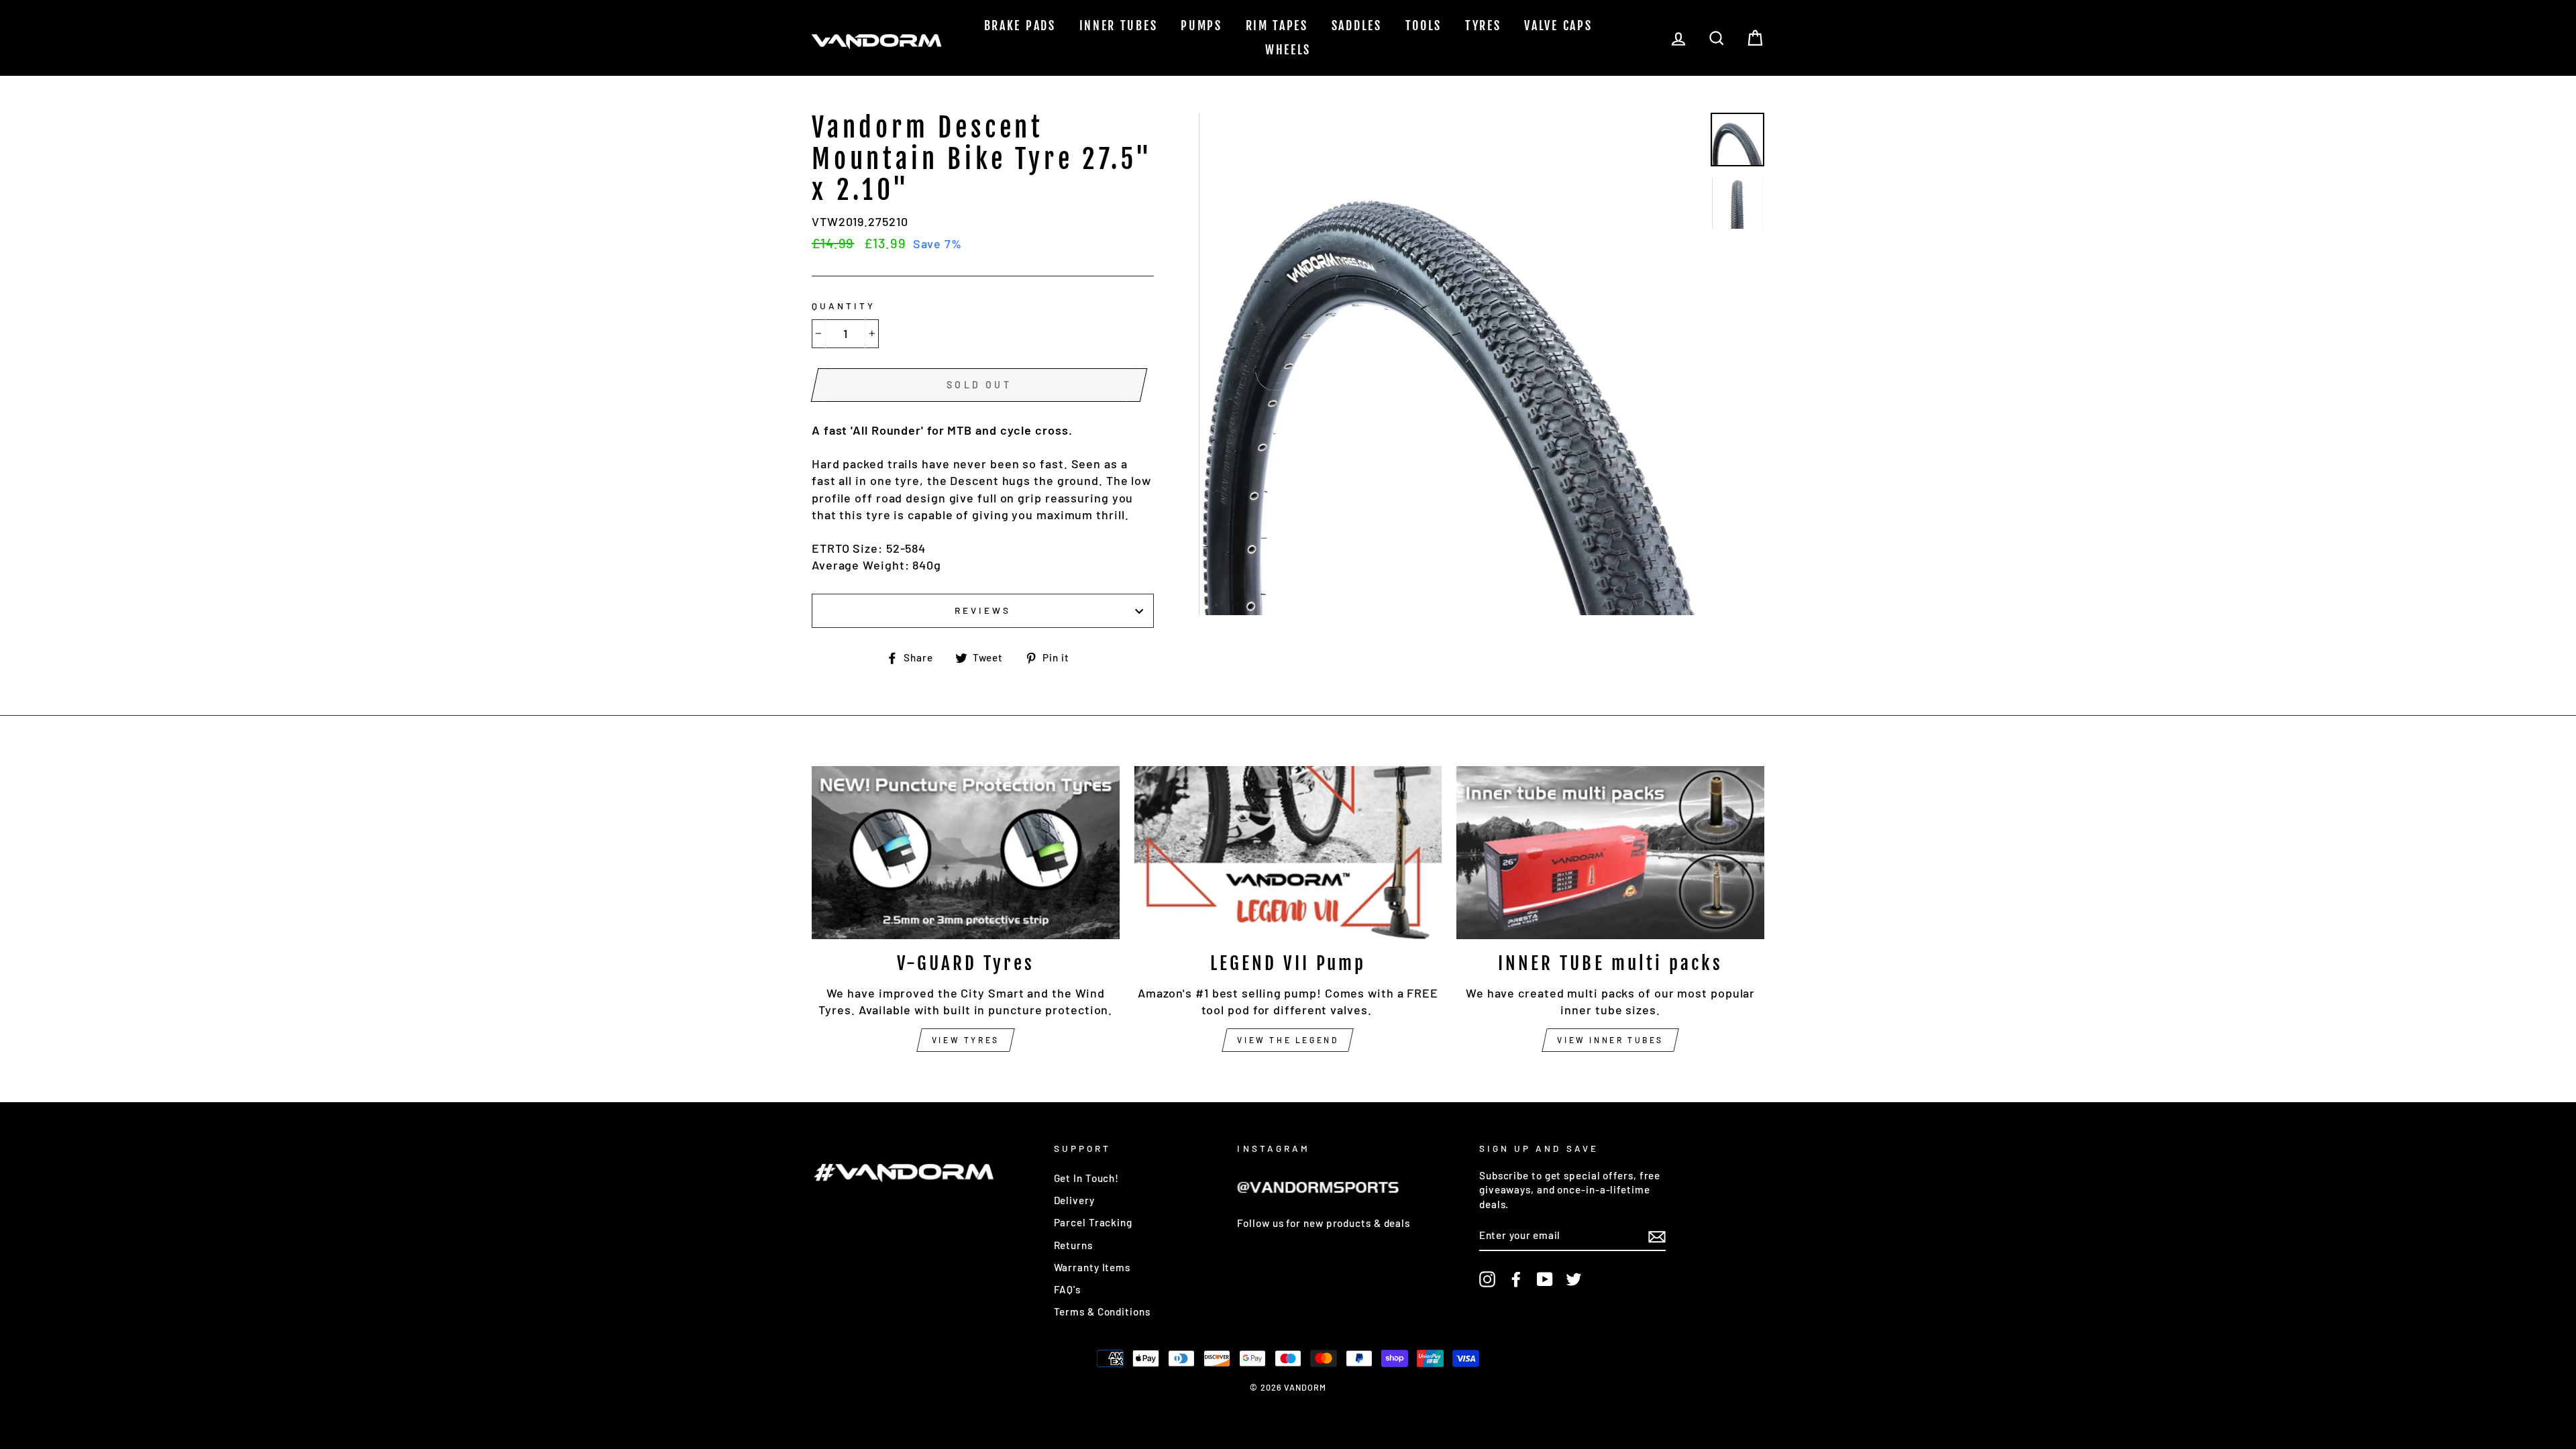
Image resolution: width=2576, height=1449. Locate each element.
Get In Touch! (1087, 1178)
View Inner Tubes (1610, 1040)
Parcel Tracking (1093, 1222)
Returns (1073, 1245)
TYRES (1483, 25)
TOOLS (1424, 25)
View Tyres (966, 1040)
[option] (1450, 364)
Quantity (844, 306)
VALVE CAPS (1558, 25)
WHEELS (1288, 50)
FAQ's (1068, 1289)
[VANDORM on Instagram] (1487, 1279)
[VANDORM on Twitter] (1574, 1279)
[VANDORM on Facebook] (1516, 1279)
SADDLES (1357, 25)
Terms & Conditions (1102, 1311)
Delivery (1074, 1200)
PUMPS (1201, 25)
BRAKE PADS (1020, 25)
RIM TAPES (1277, 25)
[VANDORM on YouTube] (1545, 1279)
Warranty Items (1092, 1267)
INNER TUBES (1119, 25)
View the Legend (1288, 1040)
